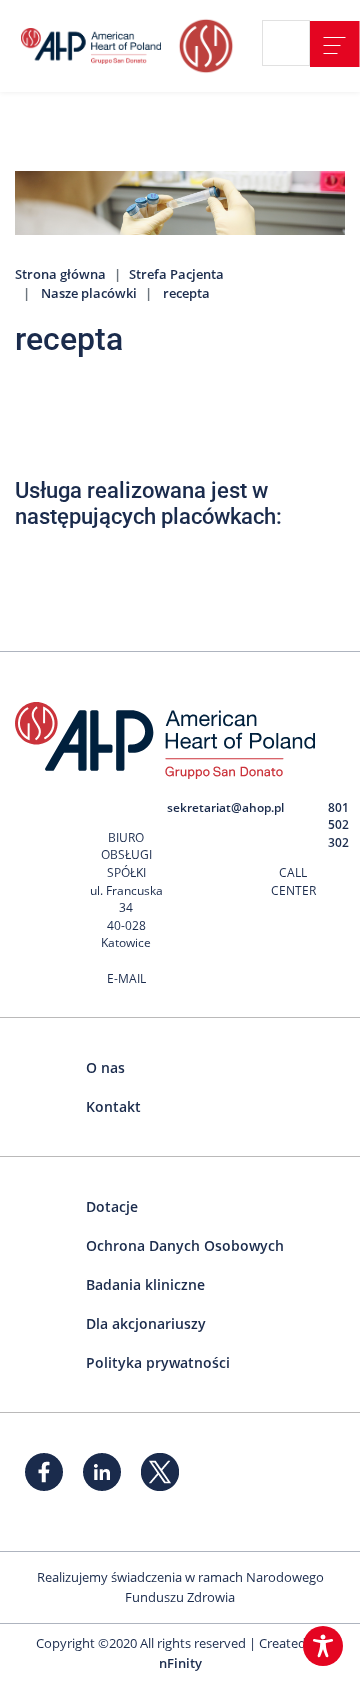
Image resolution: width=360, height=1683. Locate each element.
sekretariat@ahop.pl (225, 807)
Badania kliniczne (145, 1284)
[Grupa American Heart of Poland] (95, 46)
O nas (105, 1067)
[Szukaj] (294, 44)
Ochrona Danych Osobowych (185, 1245)
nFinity (180, 1663)
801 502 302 (338, 825)
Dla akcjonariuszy (146, 1323)
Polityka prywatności (158, 1362)
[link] (335, 44)
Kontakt (113, 1106)
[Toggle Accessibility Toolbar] (323, 1646)
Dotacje (112, 1206)
